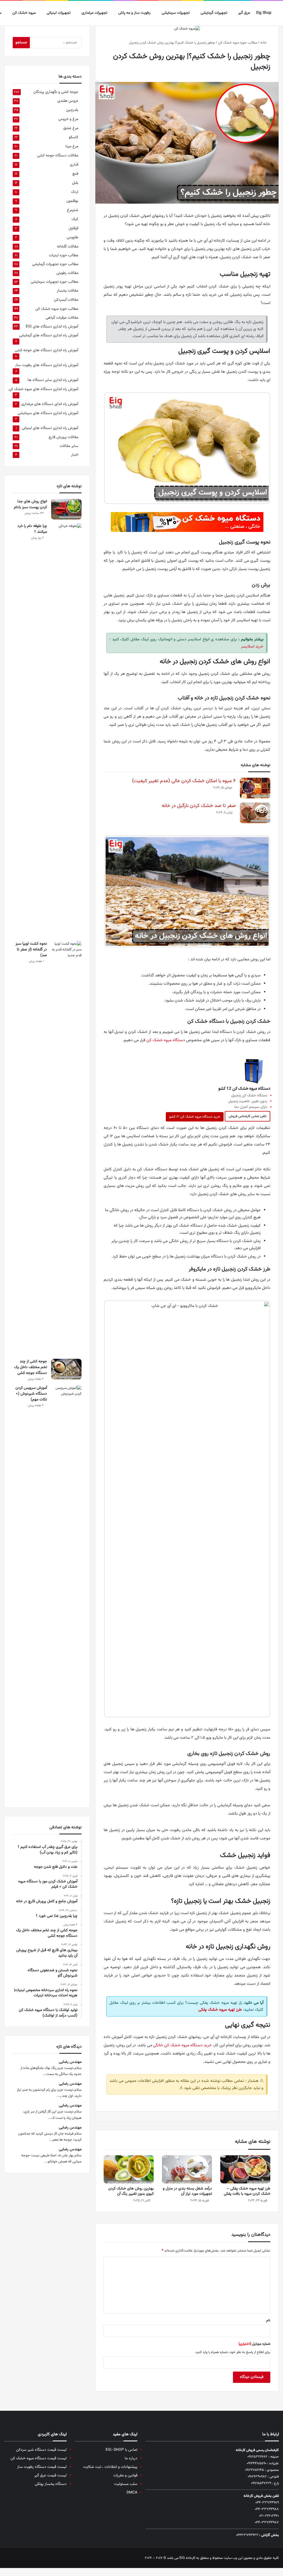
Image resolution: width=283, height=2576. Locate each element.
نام (268, 2321)
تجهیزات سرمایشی (176, 13)
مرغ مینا (72, 146)
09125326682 (257, 2457)
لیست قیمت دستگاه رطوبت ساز (42, 2467)
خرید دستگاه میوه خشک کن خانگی (182, 2045)
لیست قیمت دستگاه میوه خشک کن (39, 2458)
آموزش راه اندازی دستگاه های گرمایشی (49, 335)
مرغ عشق (71, 128)
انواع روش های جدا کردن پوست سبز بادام (30, 504)
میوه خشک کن (24, 13)
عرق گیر (244, 13)
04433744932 (247, 2535)
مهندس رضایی (70, 2062)
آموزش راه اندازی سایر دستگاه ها (53, 380)
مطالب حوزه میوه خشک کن (238, 43)
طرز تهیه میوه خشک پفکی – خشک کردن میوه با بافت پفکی (247, 2191)
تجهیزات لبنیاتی (59, 13)
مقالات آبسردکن (66, 300)
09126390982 (257, 2477)
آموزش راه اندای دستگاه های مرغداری (50, 404)
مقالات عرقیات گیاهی (62, 318)
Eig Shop (264, 13)
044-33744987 (267, 2522)
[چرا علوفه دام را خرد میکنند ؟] (66, 730)
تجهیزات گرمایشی (214, 13)
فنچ (75, 174)
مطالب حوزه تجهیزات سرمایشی (54, 282)
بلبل (75, 183)
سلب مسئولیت (126, 2484)
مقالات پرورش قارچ (63, 437)
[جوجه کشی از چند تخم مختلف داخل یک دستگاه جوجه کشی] (66, 1369)
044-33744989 (267, 2503)
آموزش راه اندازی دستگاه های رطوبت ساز (47, 365)
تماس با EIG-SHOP (121, 2450)
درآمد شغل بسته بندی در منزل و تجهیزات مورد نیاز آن (187, 2191)
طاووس (72, 237)
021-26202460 (269, 2516)
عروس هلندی (68, 101)
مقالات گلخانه (68, 247)
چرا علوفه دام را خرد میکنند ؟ (32, 529)
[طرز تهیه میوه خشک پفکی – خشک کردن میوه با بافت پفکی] (245, 2169)
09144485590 (257, 2463)
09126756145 (254, 2470)
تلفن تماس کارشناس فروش (247, 1116)
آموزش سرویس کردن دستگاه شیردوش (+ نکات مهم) (31, 1394)
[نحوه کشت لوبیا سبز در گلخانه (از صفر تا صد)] (66, 1148)
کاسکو (74, 137)
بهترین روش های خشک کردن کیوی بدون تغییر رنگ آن (131, 2191)
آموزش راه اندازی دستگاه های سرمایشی (48, 413)
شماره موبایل (254, 2344)
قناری (74, 165)
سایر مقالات (69, 446)
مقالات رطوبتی (67, 273)
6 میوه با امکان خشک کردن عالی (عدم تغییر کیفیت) (184, 781)
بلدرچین (72, 110)
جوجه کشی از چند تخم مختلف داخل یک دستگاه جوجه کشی (31, 1367)
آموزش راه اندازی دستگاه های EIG (52, 327)
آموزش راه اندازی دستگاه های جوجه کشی (46, 350)
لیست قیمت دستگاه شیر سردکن (41, 2450)
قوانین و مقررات (125, 2475)
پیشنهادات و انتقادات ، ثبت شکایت (110, 2467)
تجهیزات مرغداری (94, 13)
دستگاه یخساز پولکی (51, 2484)
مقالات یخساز (68, 291)
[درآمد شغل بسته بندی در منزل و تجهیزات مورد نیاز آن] (187, 2169)
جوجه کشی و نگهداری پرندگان (56, 92)
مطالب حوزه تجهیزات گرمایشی (55, 264)
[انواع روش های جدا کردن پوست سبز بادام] (66, 509)
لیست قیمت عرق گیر (50, 2475)
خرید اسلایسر (252, 647)
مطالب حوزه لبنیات (64, 255)
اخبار (75, 455)
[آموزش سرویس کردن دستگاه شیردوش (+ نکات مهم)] (66, 1592)
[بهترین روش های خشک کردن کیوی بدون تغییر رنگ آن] (129, 2169)
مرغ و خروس (68, 119)
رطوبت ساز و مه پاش (134, 13)
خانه (264, 43)
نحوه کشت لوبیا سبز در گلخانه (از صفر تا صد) (31, 950)
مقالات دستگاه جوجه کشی (58, 155)
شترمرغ (73, 210)
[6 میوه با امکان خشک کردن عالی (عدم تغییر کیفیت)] (255, 788)
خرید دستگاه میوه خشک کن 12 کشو (195, 1117)
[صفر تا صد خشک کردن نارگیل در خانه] (255, 813)
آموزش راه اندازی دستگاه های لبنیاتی (50, 428)
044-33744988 (267, 2509)
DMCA (132, 2493)
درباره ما (131, 2458)
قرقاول (73, 228)
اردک (75, 192)
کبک (75, 219)
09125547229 (261, 2483)
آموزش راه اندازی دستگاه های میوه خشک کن (43, 389)
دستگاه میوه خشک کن (166, 1040)
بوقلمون (72, 201)
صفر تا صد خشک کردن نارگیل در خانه (199, 806)
